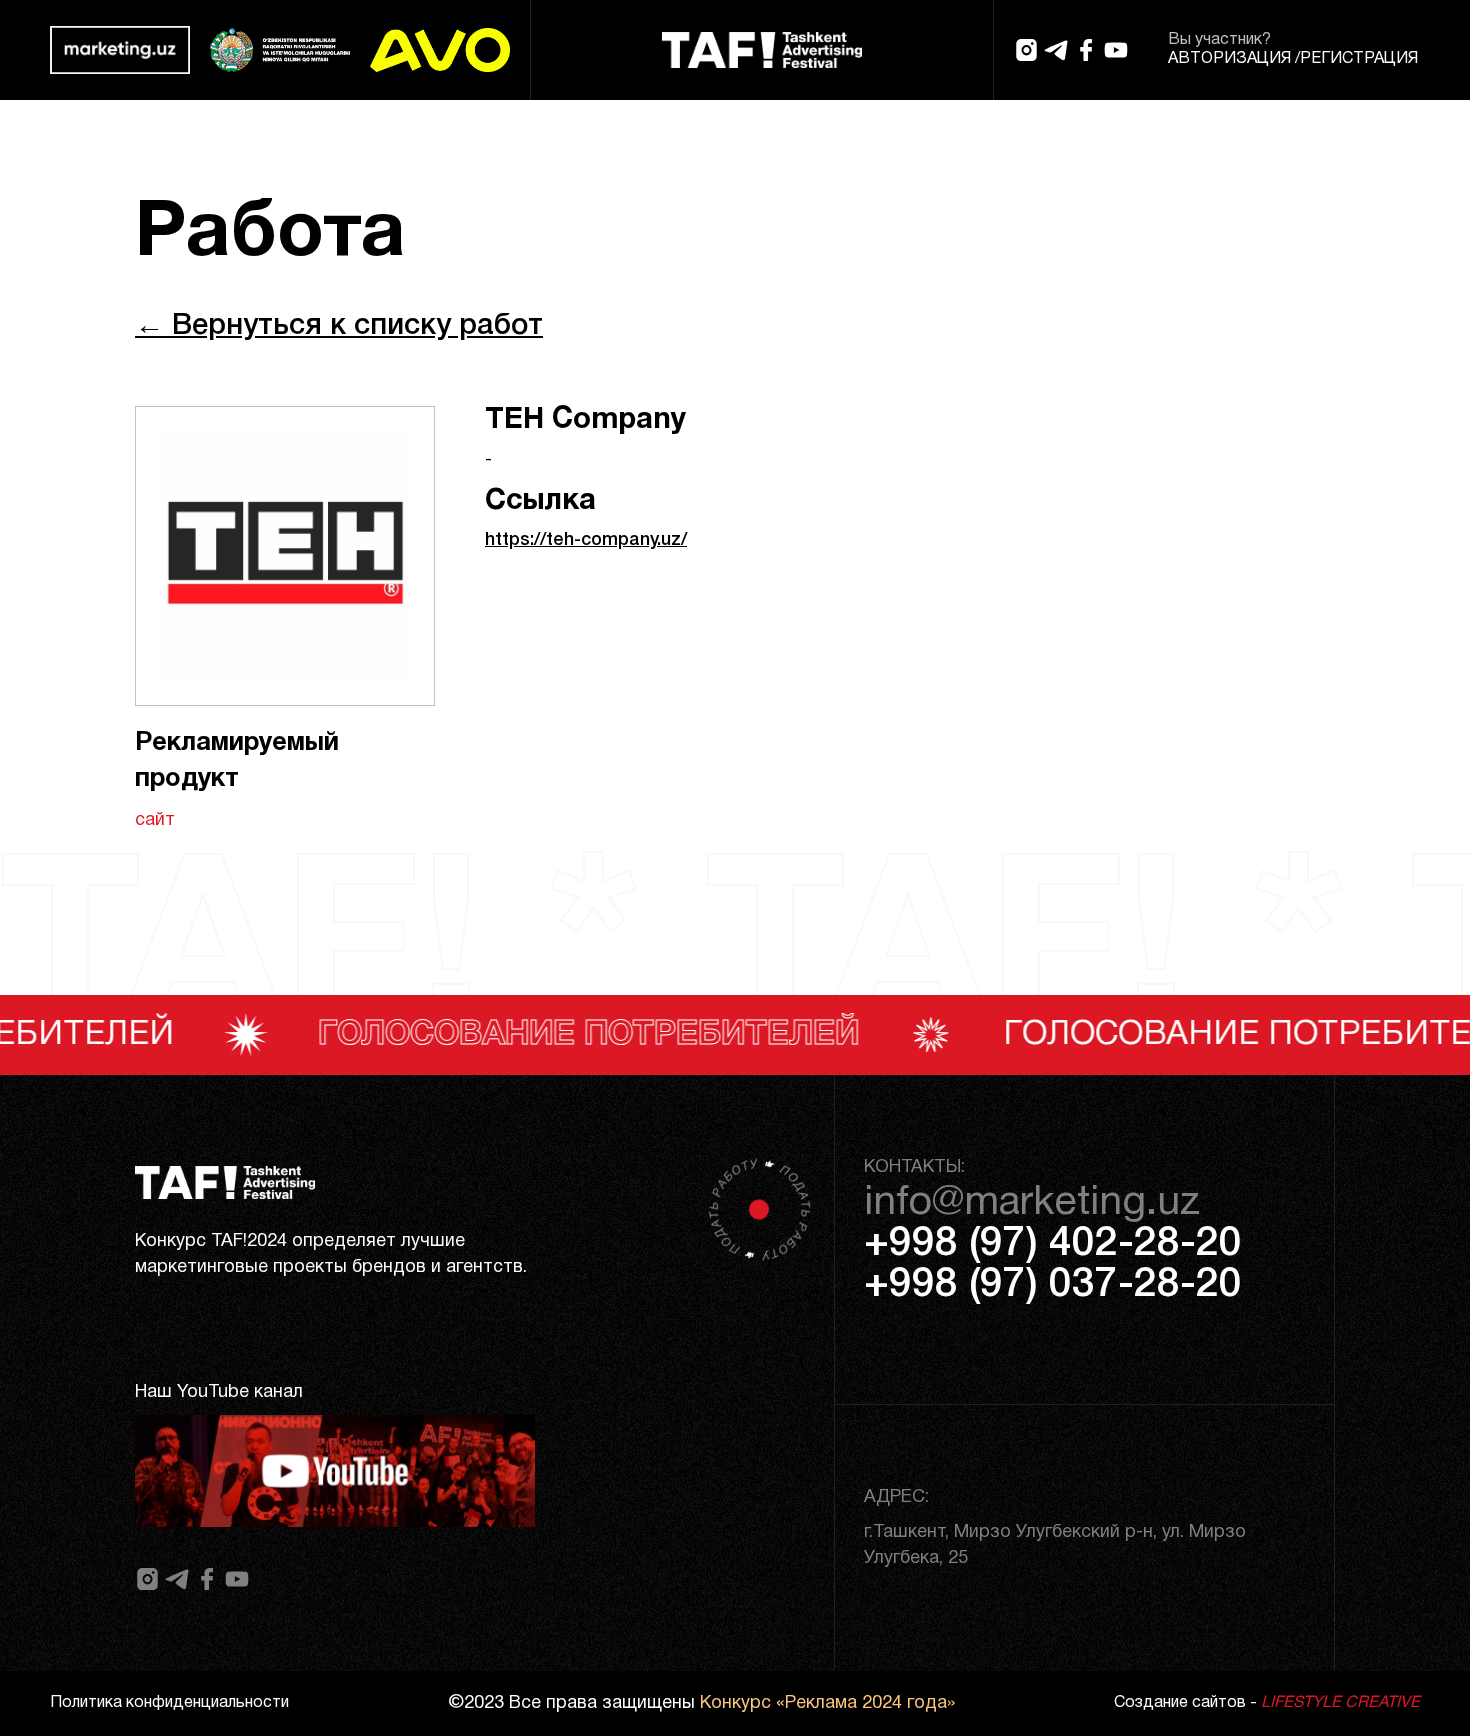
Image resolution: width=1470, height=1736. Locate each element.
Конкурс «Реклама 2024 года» (827, 1703)
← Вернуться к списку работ (339, 326)
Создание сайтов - (1267, 1703)
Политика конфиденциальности (169, 1703)
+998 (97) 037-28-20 (1053, 1285)
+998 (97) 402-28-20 (1053, 1244)
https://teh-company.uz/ (586, 540)
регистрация (1359, 59)
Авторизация (1229, 59)
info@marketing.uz (1032, 1203)
